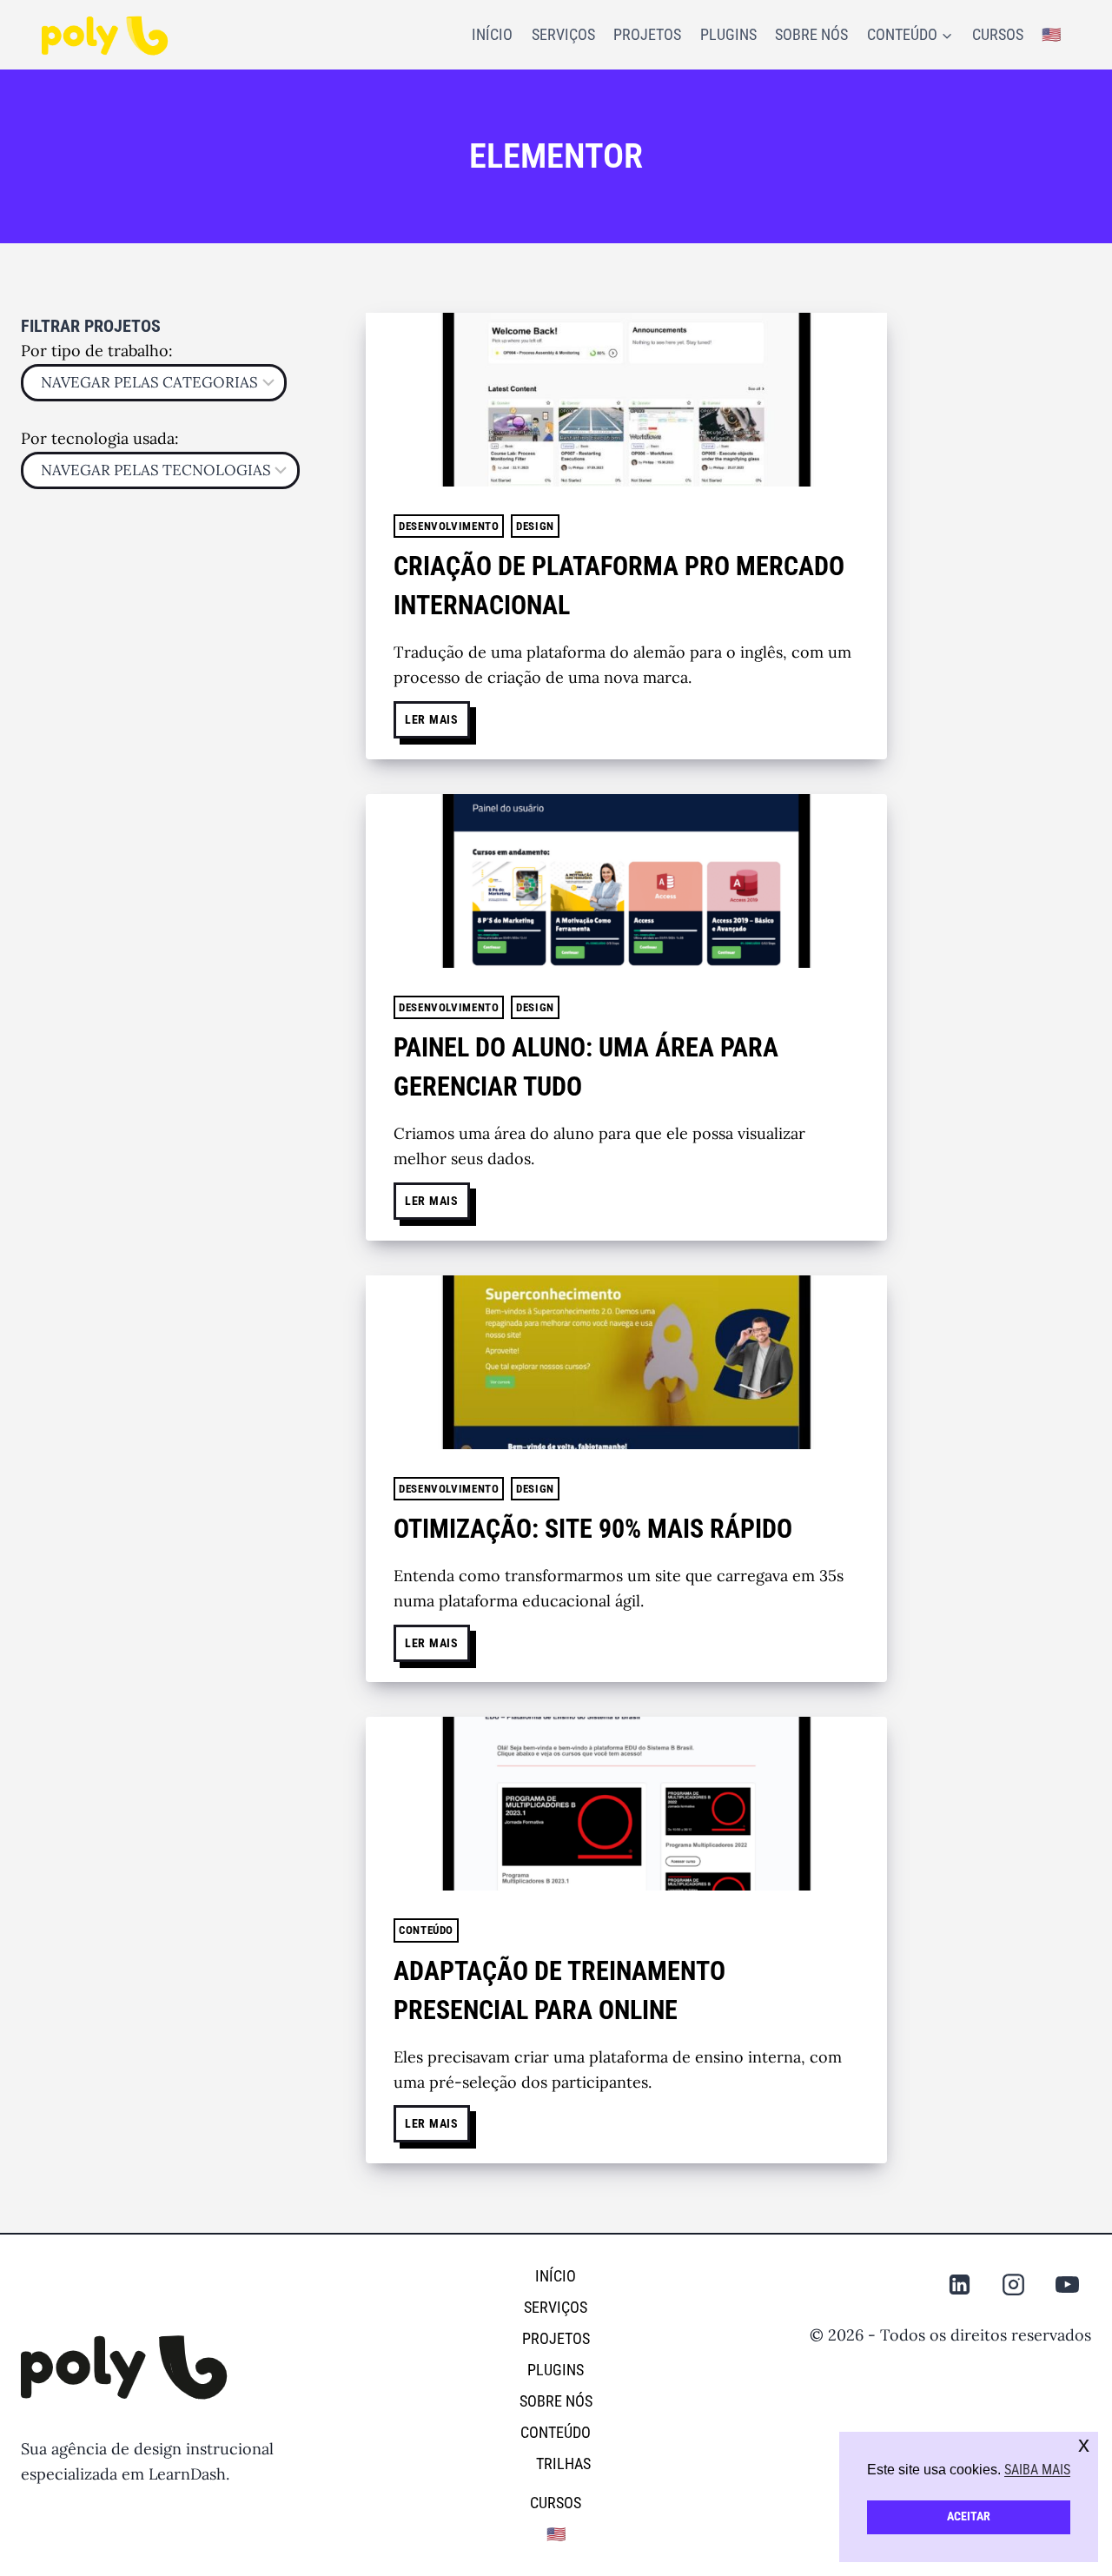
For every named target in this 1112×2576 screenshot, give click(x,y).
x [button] (1084, 2444)
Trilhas (563, 2463)
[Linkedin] (960, 2284)
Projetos (647, 34)
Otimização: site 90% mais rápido (593, 1529)
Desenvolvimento (449, 526)
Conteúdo (426, 1930)
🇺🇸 (1051, 34)
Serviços (563, 34)
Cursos (998, 34)
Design (535, 526)
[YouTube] (1068, 2284)
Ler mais (437, 714)
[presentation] (626, 400)
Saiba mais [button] (1037, 2470)
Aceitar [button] (969, 2516)
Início (492, 34)
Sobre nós (811, 34)
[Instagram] (1014, 2284)
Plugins (728, 34)
